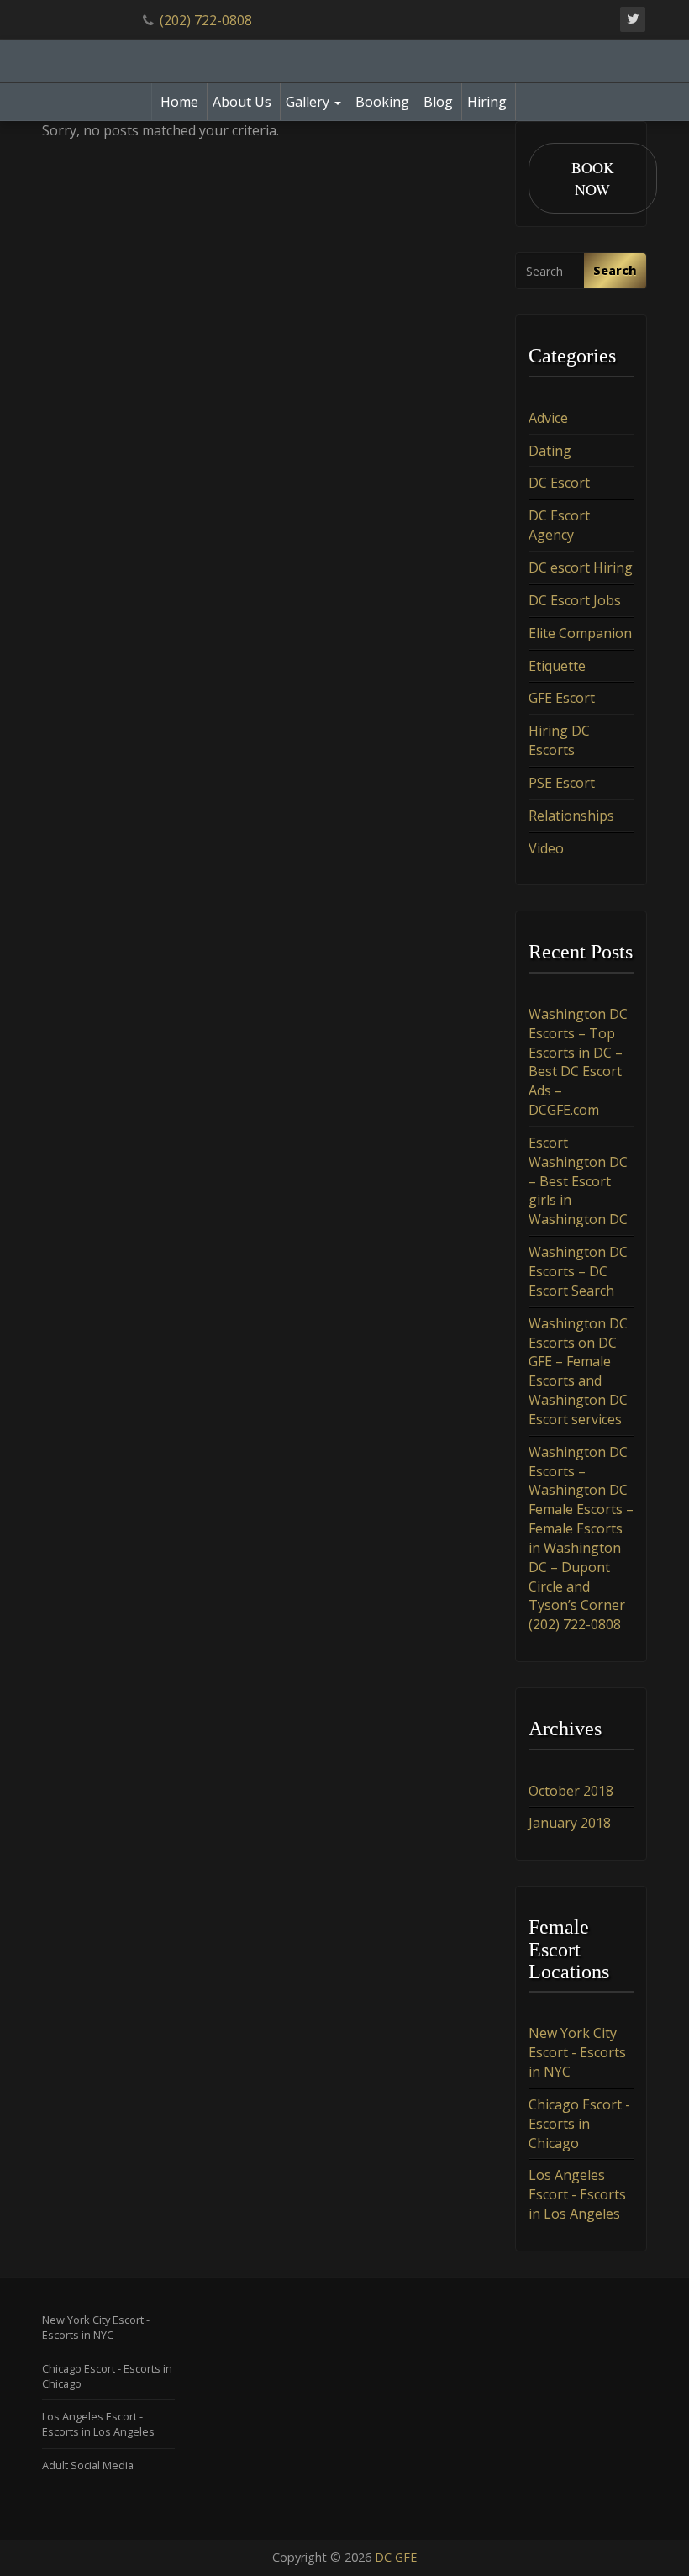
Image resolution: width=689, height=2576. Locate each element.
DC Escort (559, 483)
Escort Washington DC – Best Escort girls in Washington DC (578, 1181)
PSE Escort (562, 783)
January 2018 (570, 1823)
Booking (382, 102)
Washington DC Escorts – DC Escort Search (578, 1271)
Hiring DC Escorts (559, 740)
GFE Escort (562, 698)
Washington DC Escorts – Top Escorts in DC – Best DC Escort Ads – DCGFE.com (578, 1062)
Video (546, 848)
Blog (438, 102)
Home (179, 102)
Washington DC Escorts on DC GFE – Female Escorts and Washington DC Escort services (578, 1371)
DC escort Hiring (581, 567)
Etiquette (557, 666)
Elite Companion (580, 633)
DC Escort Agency (559, 525)
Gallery (309, 102)
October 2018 (571, 1791)
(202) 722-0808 (206, 20)
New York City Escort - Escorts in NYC (577, 2052)
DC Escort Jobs (575, 600)
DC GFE (396, 2557)
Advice (548, 418)
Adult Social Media (88, 2465)
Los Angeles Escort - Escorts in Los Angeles (577, 2194)
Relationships (571, 816)
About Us (242, 102)
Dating (550, 451)
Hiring (487, 102)
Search (615, 270)
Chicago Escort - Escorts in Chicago (579, 2124)
